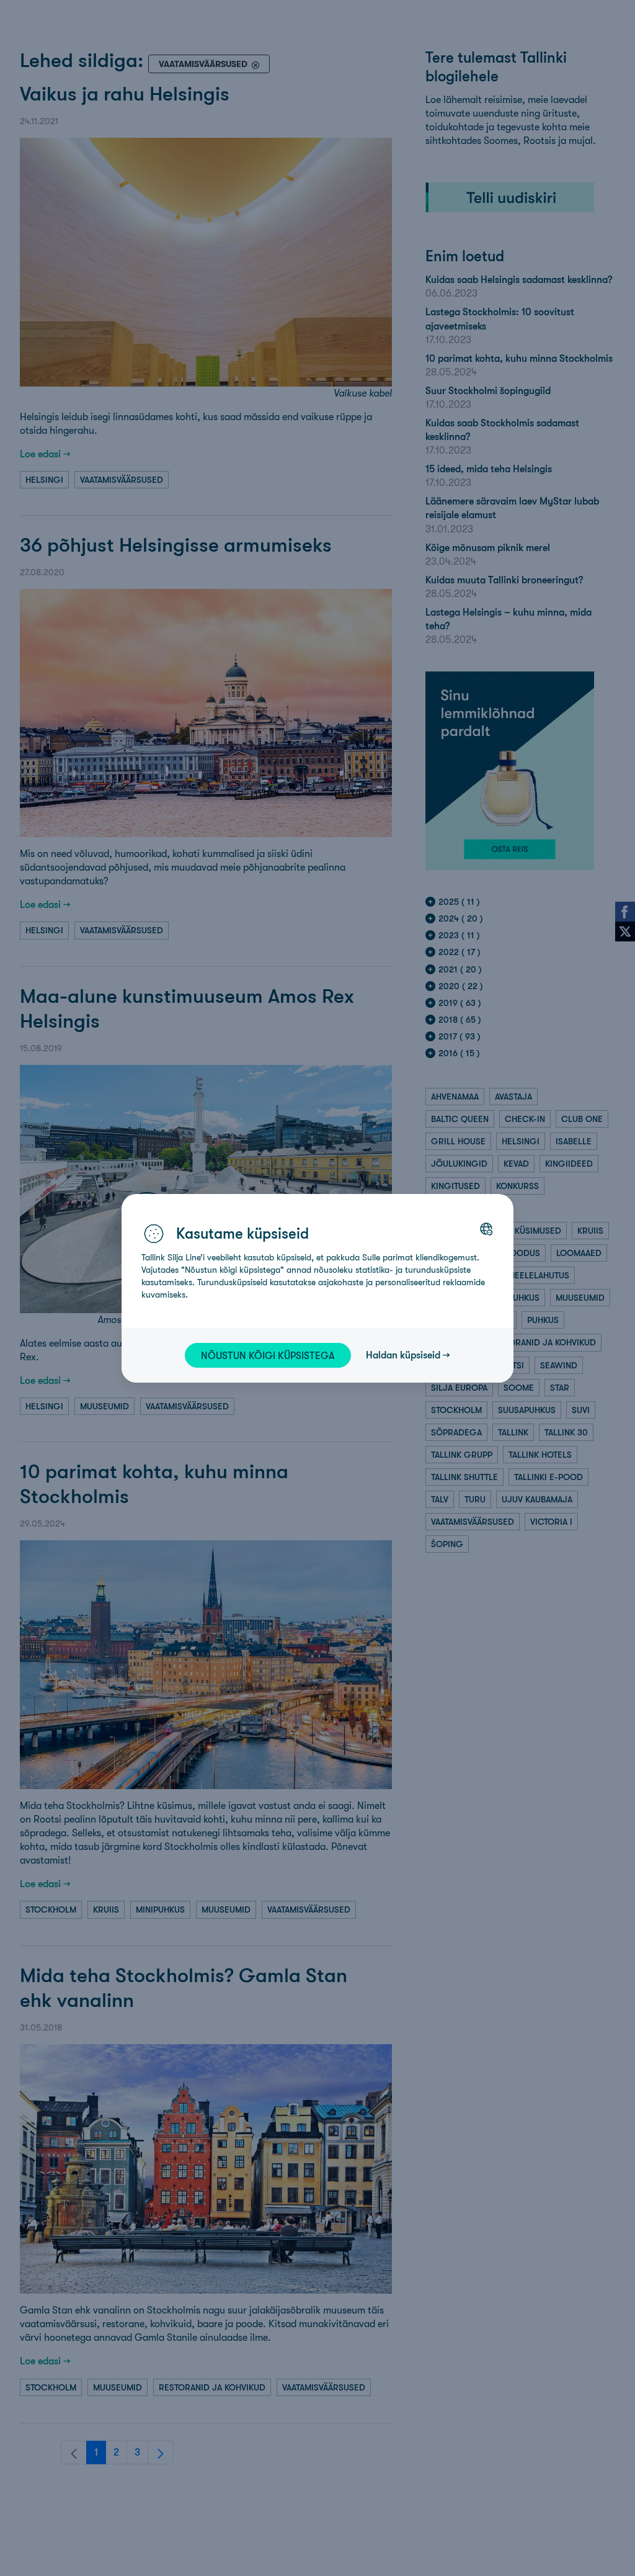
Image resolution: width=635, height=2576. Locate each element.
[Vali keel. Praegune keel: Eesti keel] (486, 1229)
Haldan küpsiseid (403, 1355)
